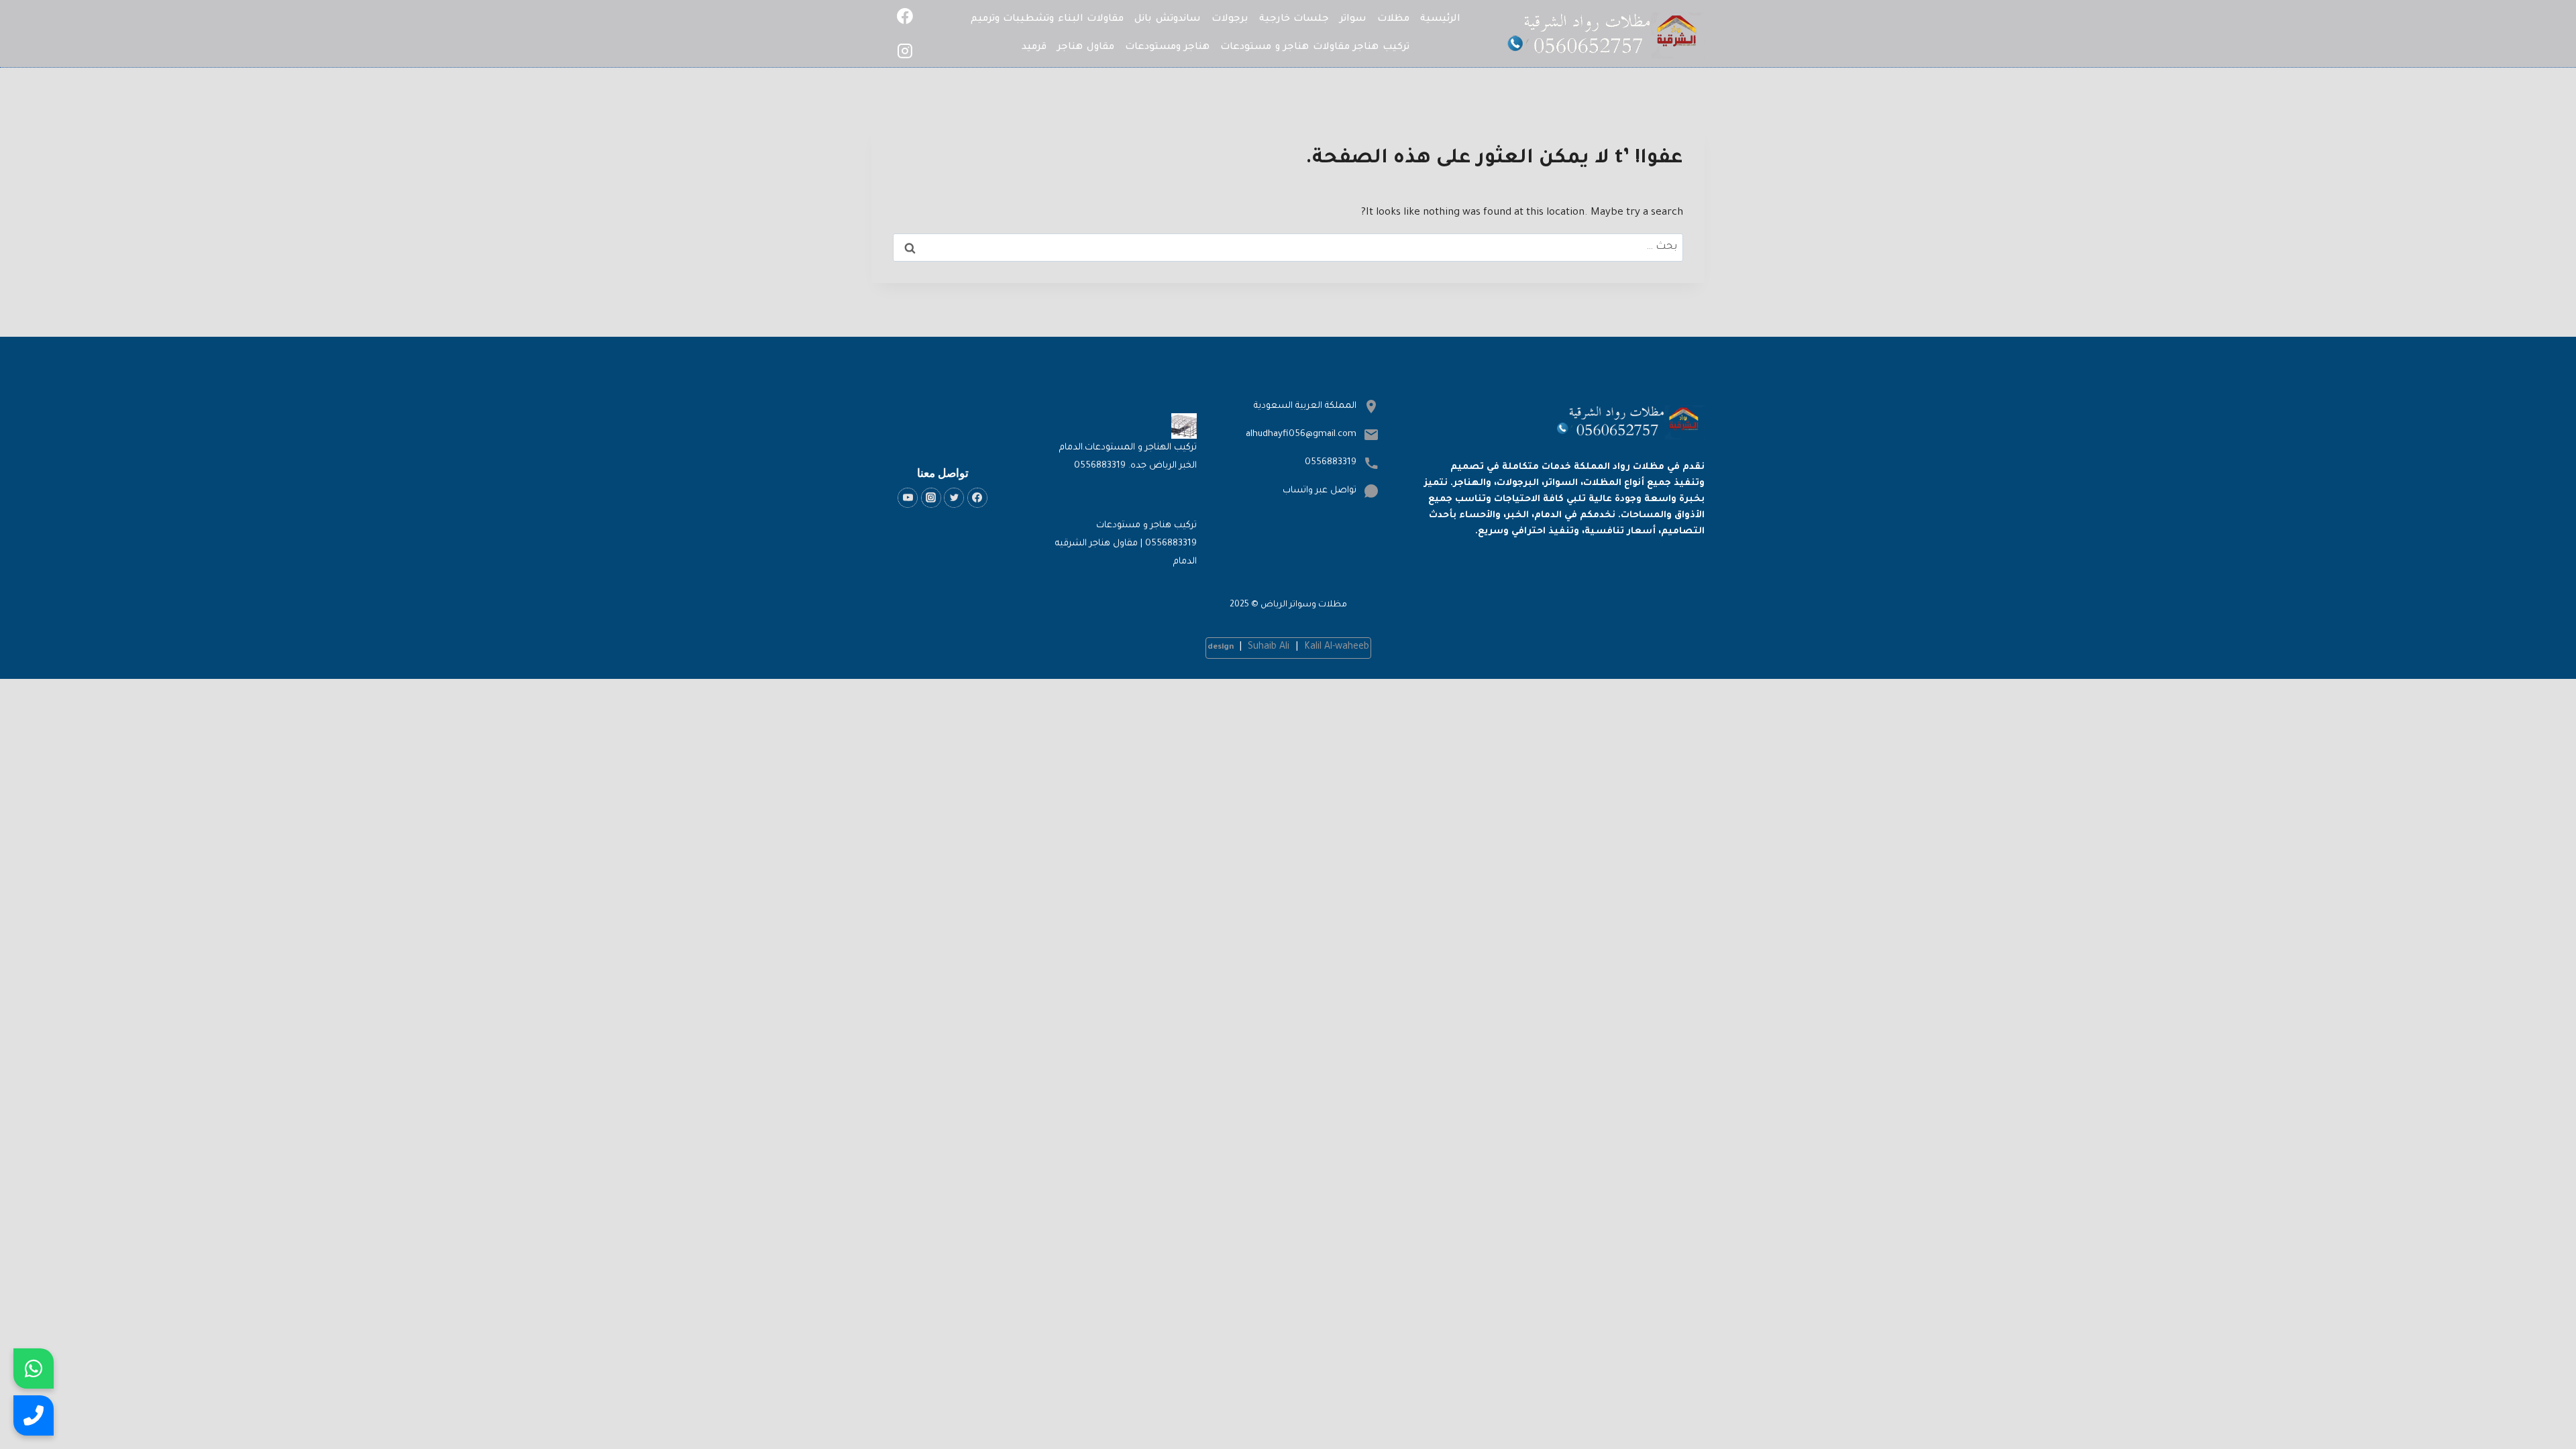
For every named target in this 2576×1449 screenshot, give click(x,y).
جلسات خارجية (1294, 19)
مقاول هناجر (1086, 48)
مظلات (1393, 19)
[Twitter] (954, 498)
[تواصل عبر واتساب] (34, 1368)
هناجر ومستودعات (1168, 48)
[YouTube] (908, 498)
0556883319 (1331, 463)
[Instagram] (905, 52)
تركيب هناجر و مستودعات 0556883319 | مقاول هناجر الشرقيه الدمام (1126, 544)
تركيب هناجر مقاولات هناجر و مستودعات (1315, 48)
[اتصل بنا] (34, 1415)
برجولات (1230, 19)
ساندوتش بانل (1168, 19)
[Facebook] (905, 16)
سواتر (1353, 19)
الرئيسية (1440, 19)
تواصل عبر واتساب (1320, 491)
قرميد (1034, 48)
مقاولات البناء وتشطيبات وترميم (1048, 19)
